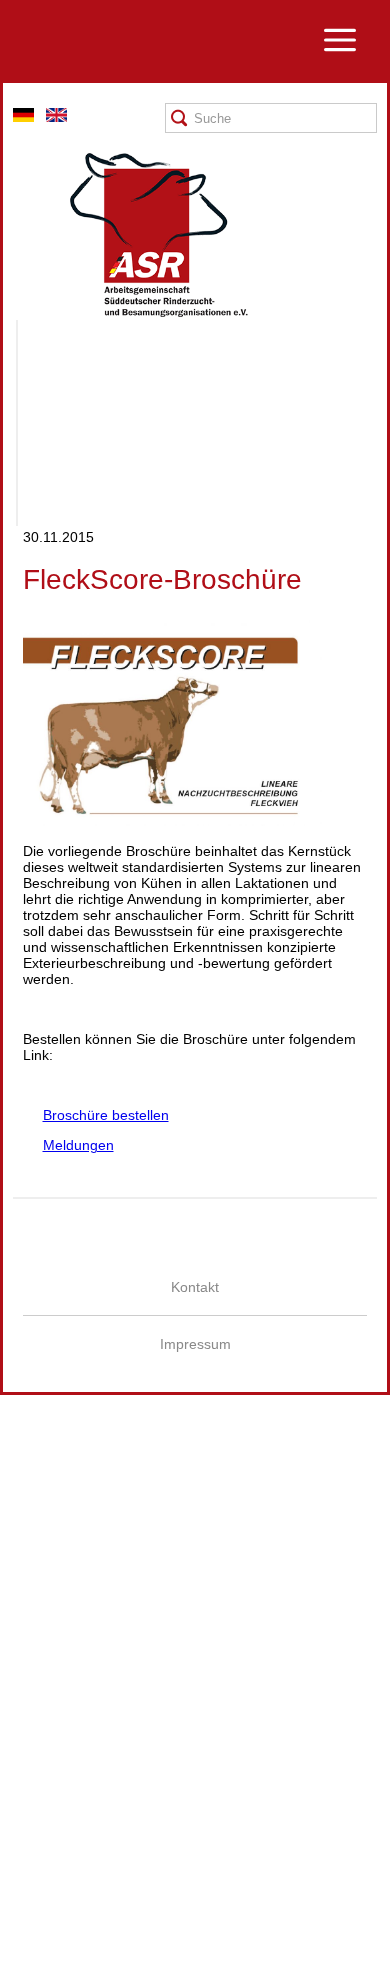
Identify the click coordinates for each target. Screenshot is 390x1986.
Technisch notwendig (32, 1730)
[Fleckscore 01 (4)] (173, 821)
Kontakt (195, 1287)
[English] (56, 117)
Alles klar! (15, 1938)
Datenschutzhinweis (63, 1978)
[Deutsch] (23, 117)
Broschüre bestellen (96, 1115)
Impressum (195, 1344)
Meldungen (68, 1145)
